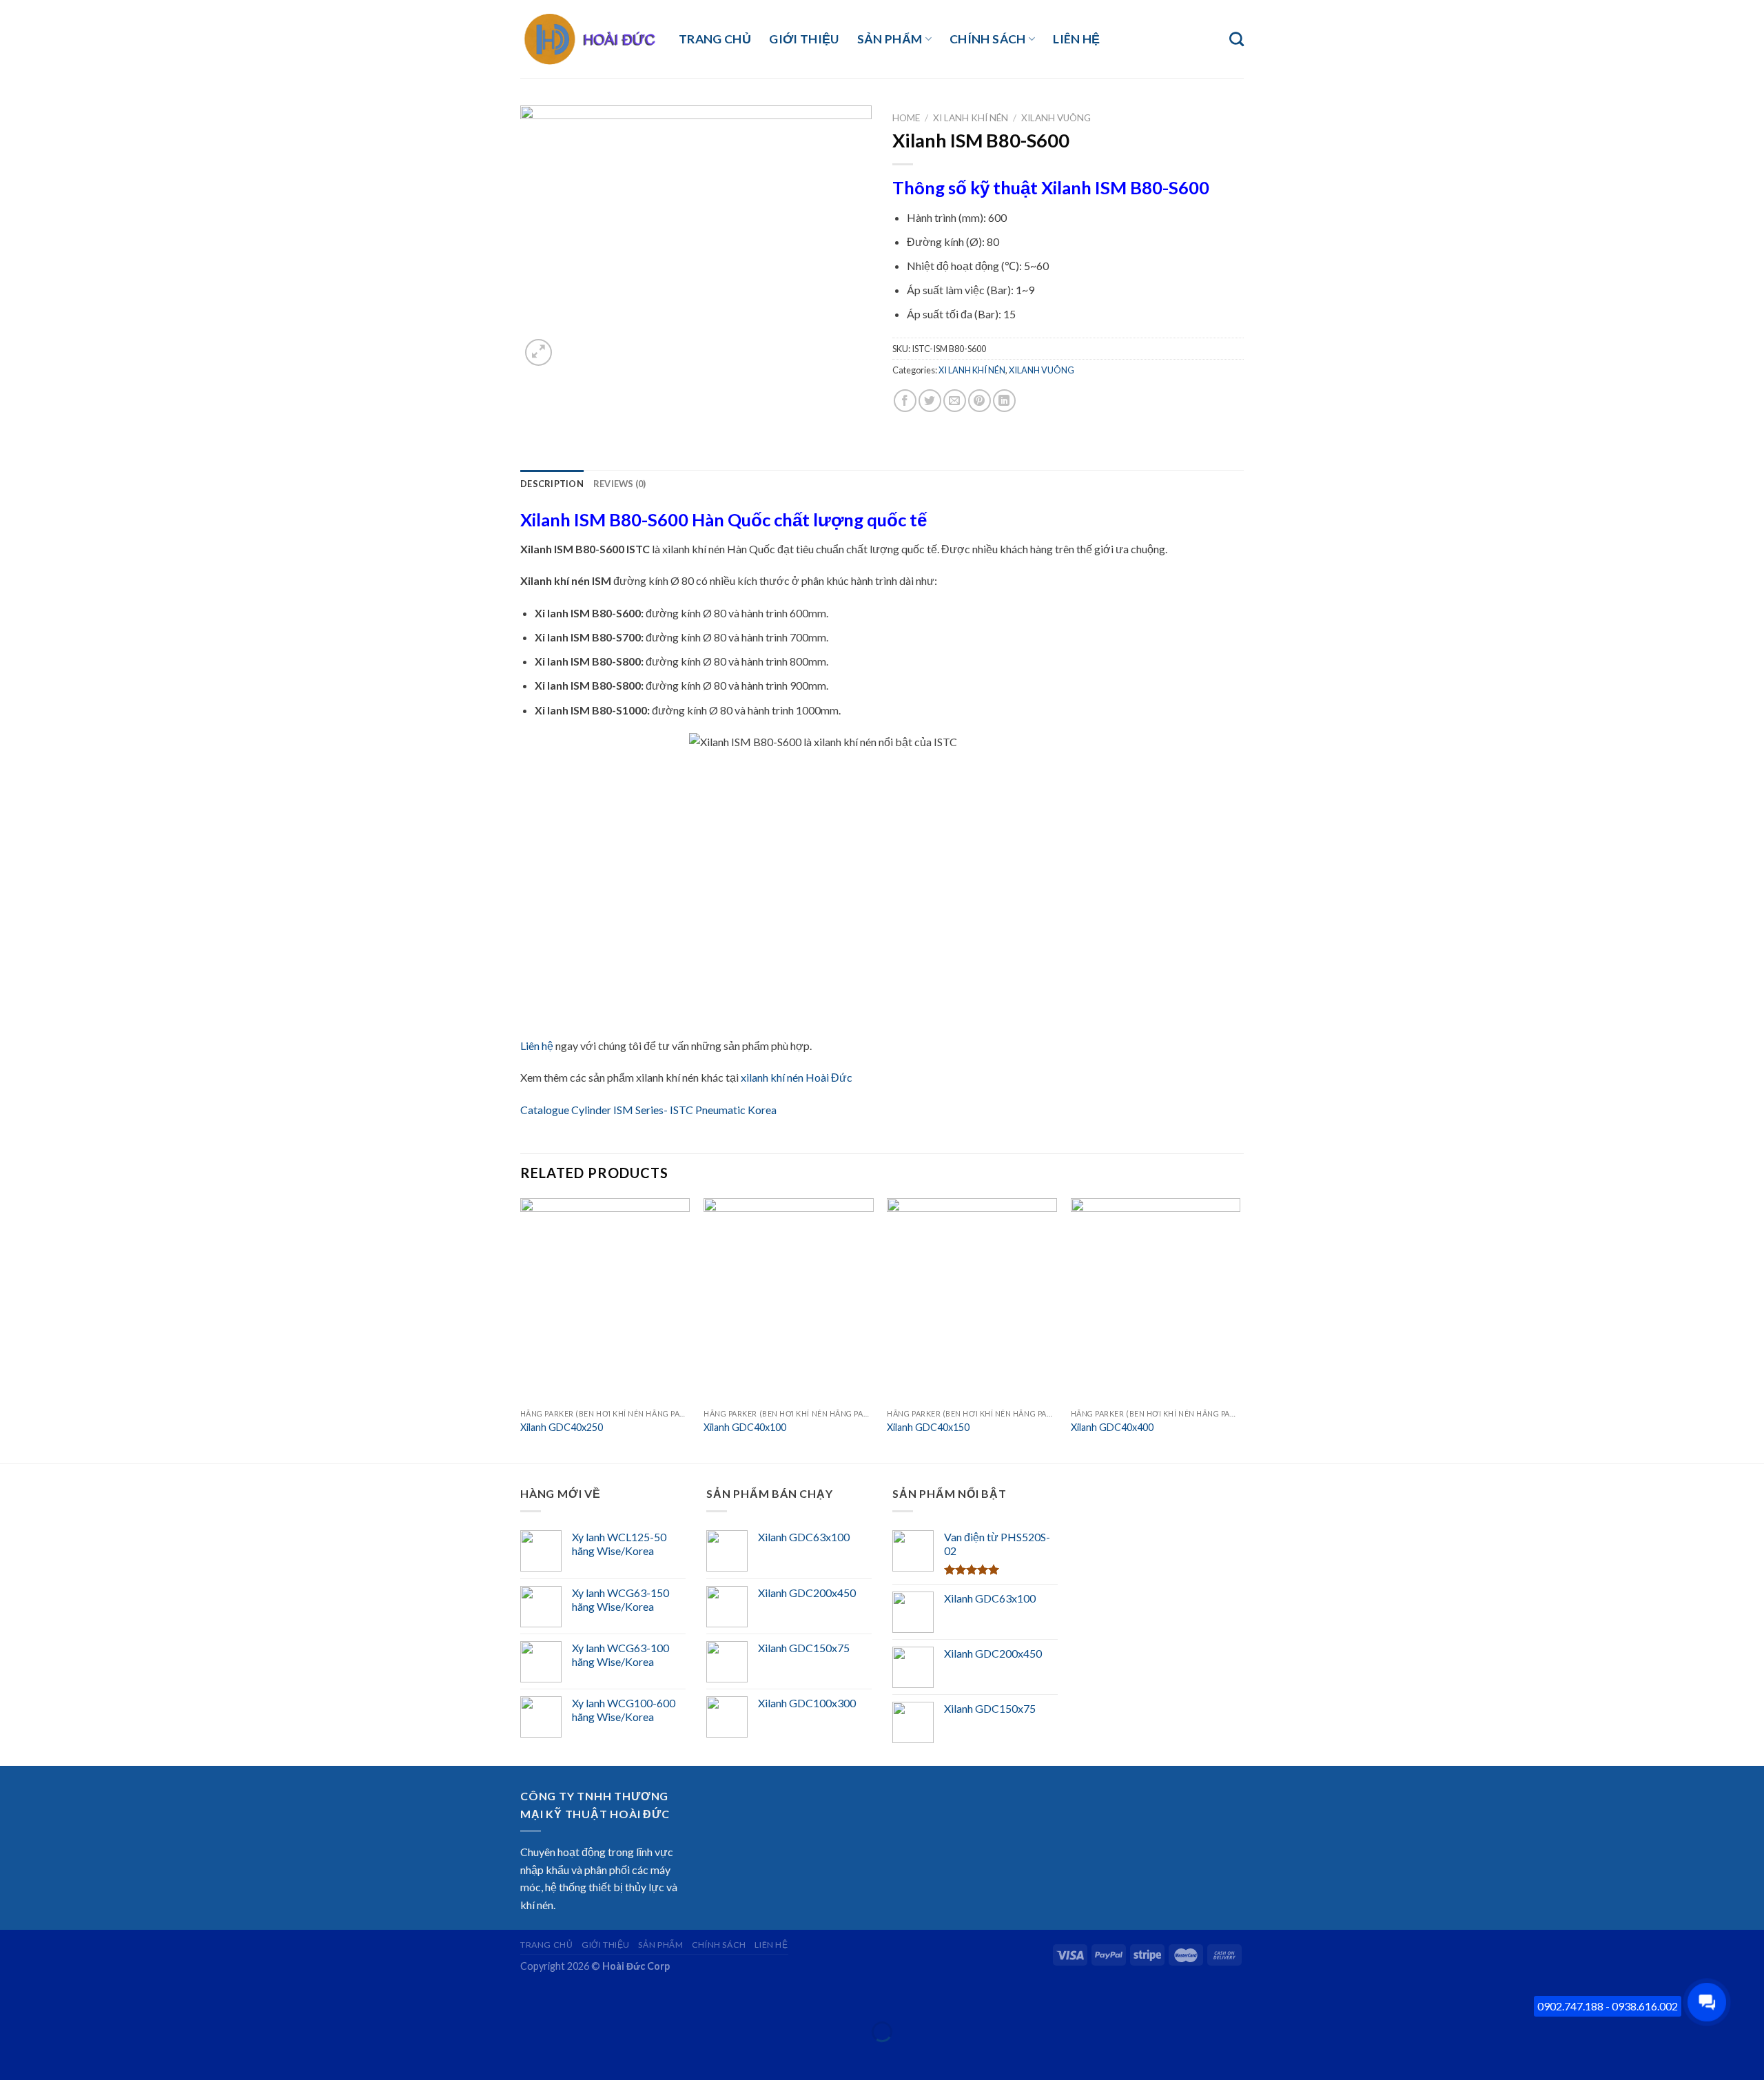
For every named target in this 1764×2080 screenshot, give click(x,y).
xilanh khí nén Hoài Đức (797, 1077)
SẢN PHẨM (890, 39)
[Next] (1240, 1329)
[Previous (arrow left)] (13, 2056)
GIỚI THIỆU (804, 39)
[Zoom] (539, 352)
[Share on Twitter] (930, 401)
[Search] (1237, 39)
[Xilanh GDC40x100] (789, 1300)
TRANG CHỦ (715, 39)
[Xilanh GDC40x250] (605, 1300)
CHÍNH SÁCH (988, 39)
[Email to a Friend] (955, 401)
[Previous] (521, 1329)
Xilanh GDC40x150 (928, 1427)
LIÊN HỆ (1076, 39)
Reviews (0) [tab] (620, 484)
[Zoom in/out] (53, 1998)
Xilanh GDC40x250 (562, 1427)
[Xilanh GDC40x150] (972, 1300)
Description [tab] (552, 484)
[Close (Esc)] (13, 1998)
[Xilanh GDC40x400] (1156, 1300)
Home (906, 118)
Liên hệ (537, 1046)
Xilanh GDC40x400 (1112, 1427)
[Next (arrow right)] (53, 2056)
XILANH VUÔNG (1056, 118)
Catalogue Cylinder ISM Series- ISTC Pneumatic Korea (648, 1110)
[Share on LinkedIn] (1004, 401)
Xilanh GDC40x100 (745, 1427)
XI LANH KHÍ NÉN (971, 118)
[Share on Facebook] (905, 401)
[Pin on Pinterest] (980, 401)
